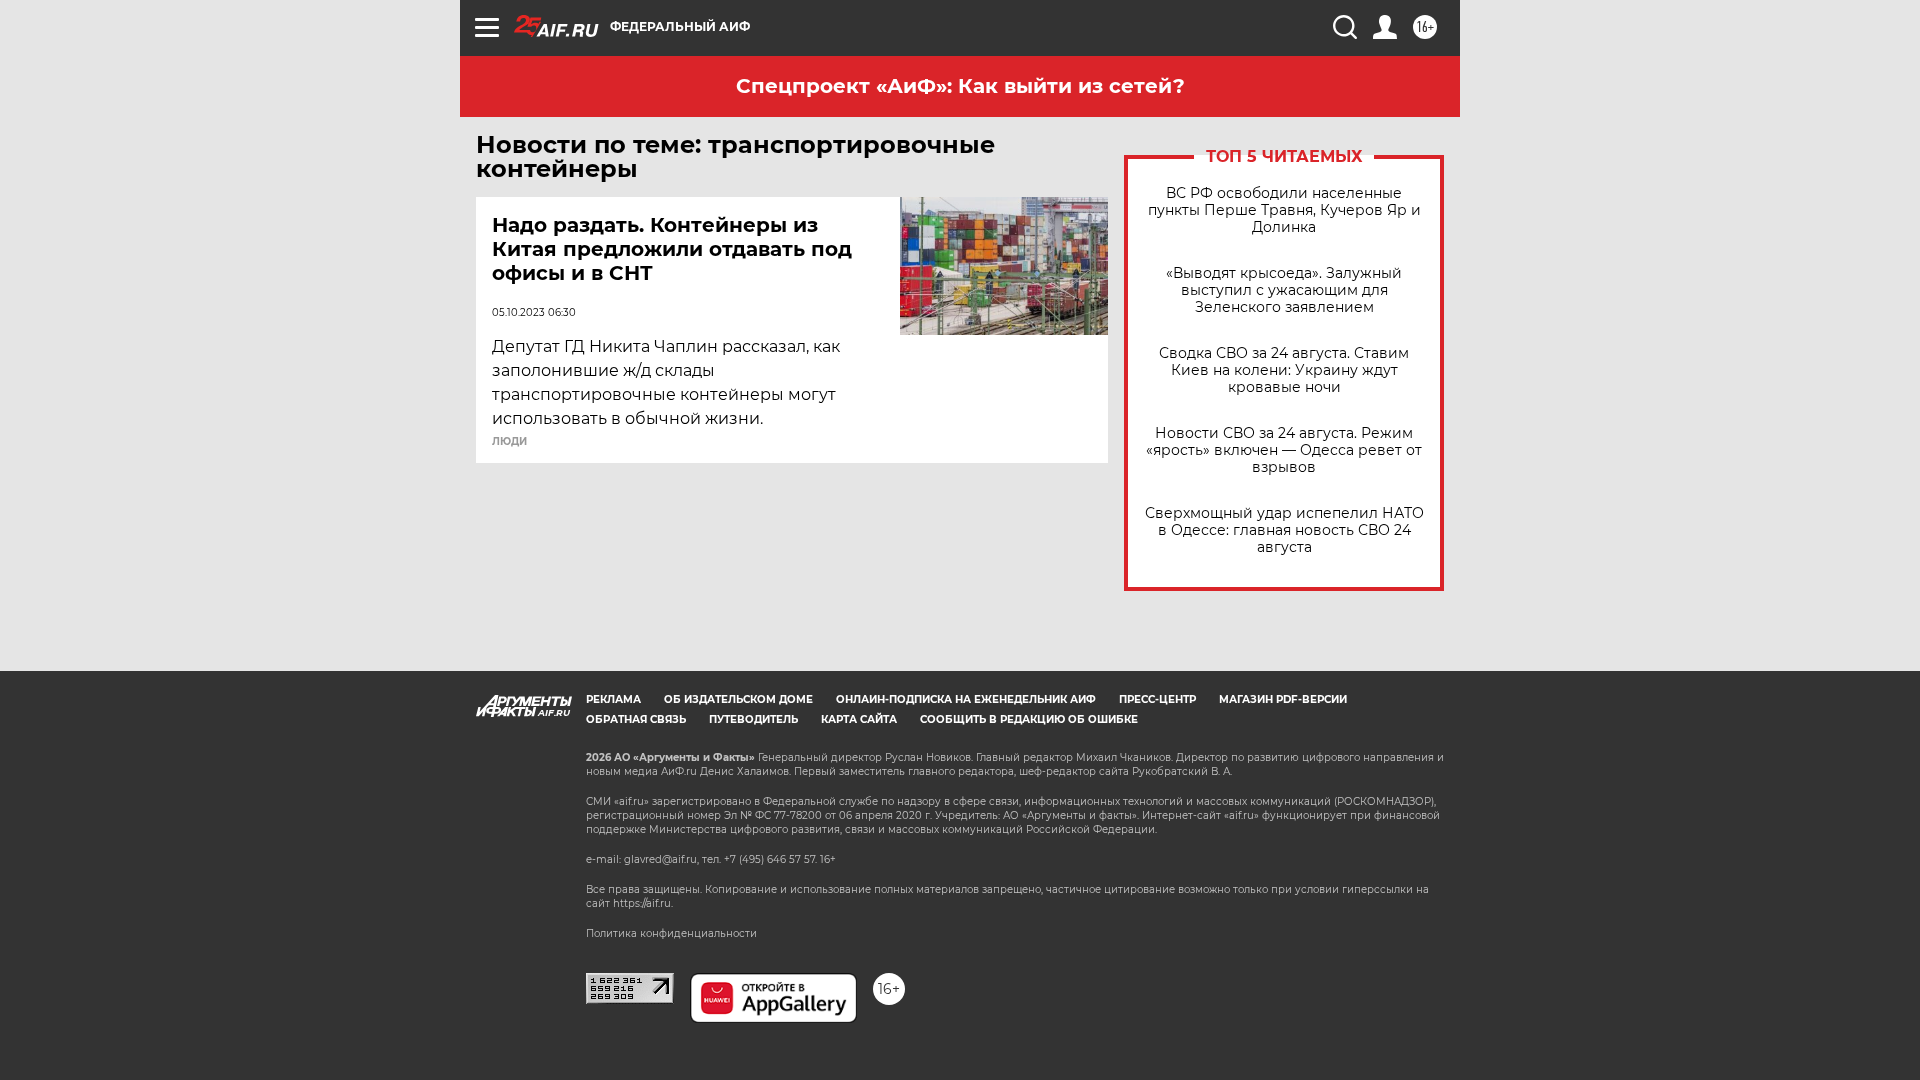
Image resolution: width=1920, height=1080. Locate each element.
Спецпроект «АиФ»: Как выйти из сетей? (960, 86)
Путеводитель (753, 719)
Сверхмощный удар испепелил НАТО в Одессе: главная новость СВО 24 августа (1284, 530)
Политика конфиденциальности (671, 933)
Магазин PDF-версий (1283, 699)
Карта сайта (859, 719)
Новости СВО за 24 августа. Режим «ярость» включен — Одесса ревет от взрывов (1284, 450)
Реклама (613, 699)
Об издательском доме (738, 699)
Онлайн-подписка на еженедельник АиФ (966, 699)
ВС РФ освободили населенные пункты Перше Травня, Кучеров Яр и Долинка (1284, 210)
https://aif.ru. (643, 903)
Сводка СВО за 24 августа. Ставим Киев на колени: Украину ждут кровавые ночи (1284, 370)
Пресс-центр (1157, 699)
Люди (509, 442)
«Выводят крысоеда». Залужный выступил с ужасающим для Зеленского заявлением (1284, 290)
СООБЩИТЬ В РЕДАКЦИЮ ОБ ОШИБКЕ (1029, 719)
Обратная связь (636, 719)
